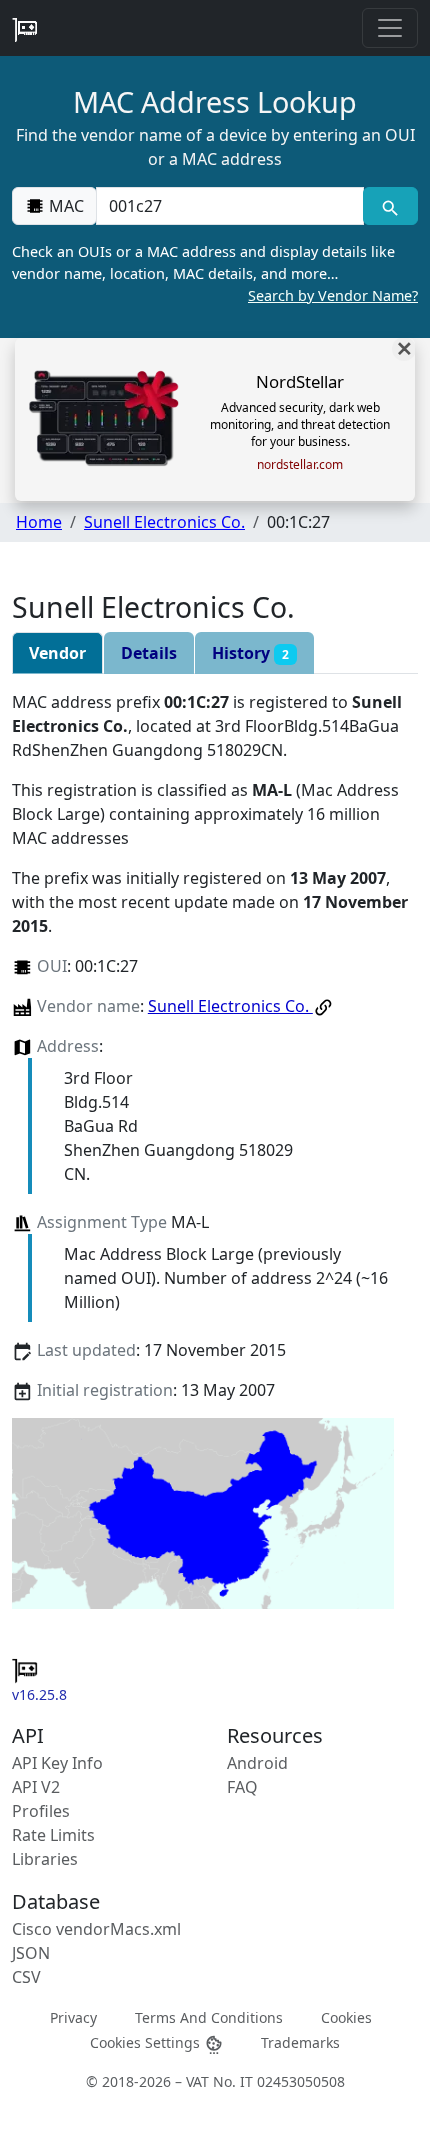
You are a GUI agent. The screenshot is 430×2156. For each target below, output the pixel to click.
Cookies (346, 2017)
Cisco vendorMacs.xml (96, 1929)
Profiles (41, 1811)
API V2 (36, 1787)
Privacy (73, 2017)
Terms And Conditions (209, 2017)
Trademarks (300, 2042)
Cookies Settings (147, 2042)
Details (149, 653)
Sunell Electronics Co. (164, 522)
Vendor (57, 653)
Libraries (45, 1859)
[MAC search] (390, 206)
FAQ (242, 1787)
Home (39, 522)
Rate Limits (53, 1835)
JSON (31, 1953)
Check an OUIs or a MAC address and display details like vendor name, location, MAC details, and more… (215, 273)
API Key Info (57, 1763)
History (250, 653)
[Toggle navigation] (390, 28)
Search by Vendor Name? (333, 295)
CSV (26, 1977)
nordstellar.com (300, 465)
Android (257, 1763)
